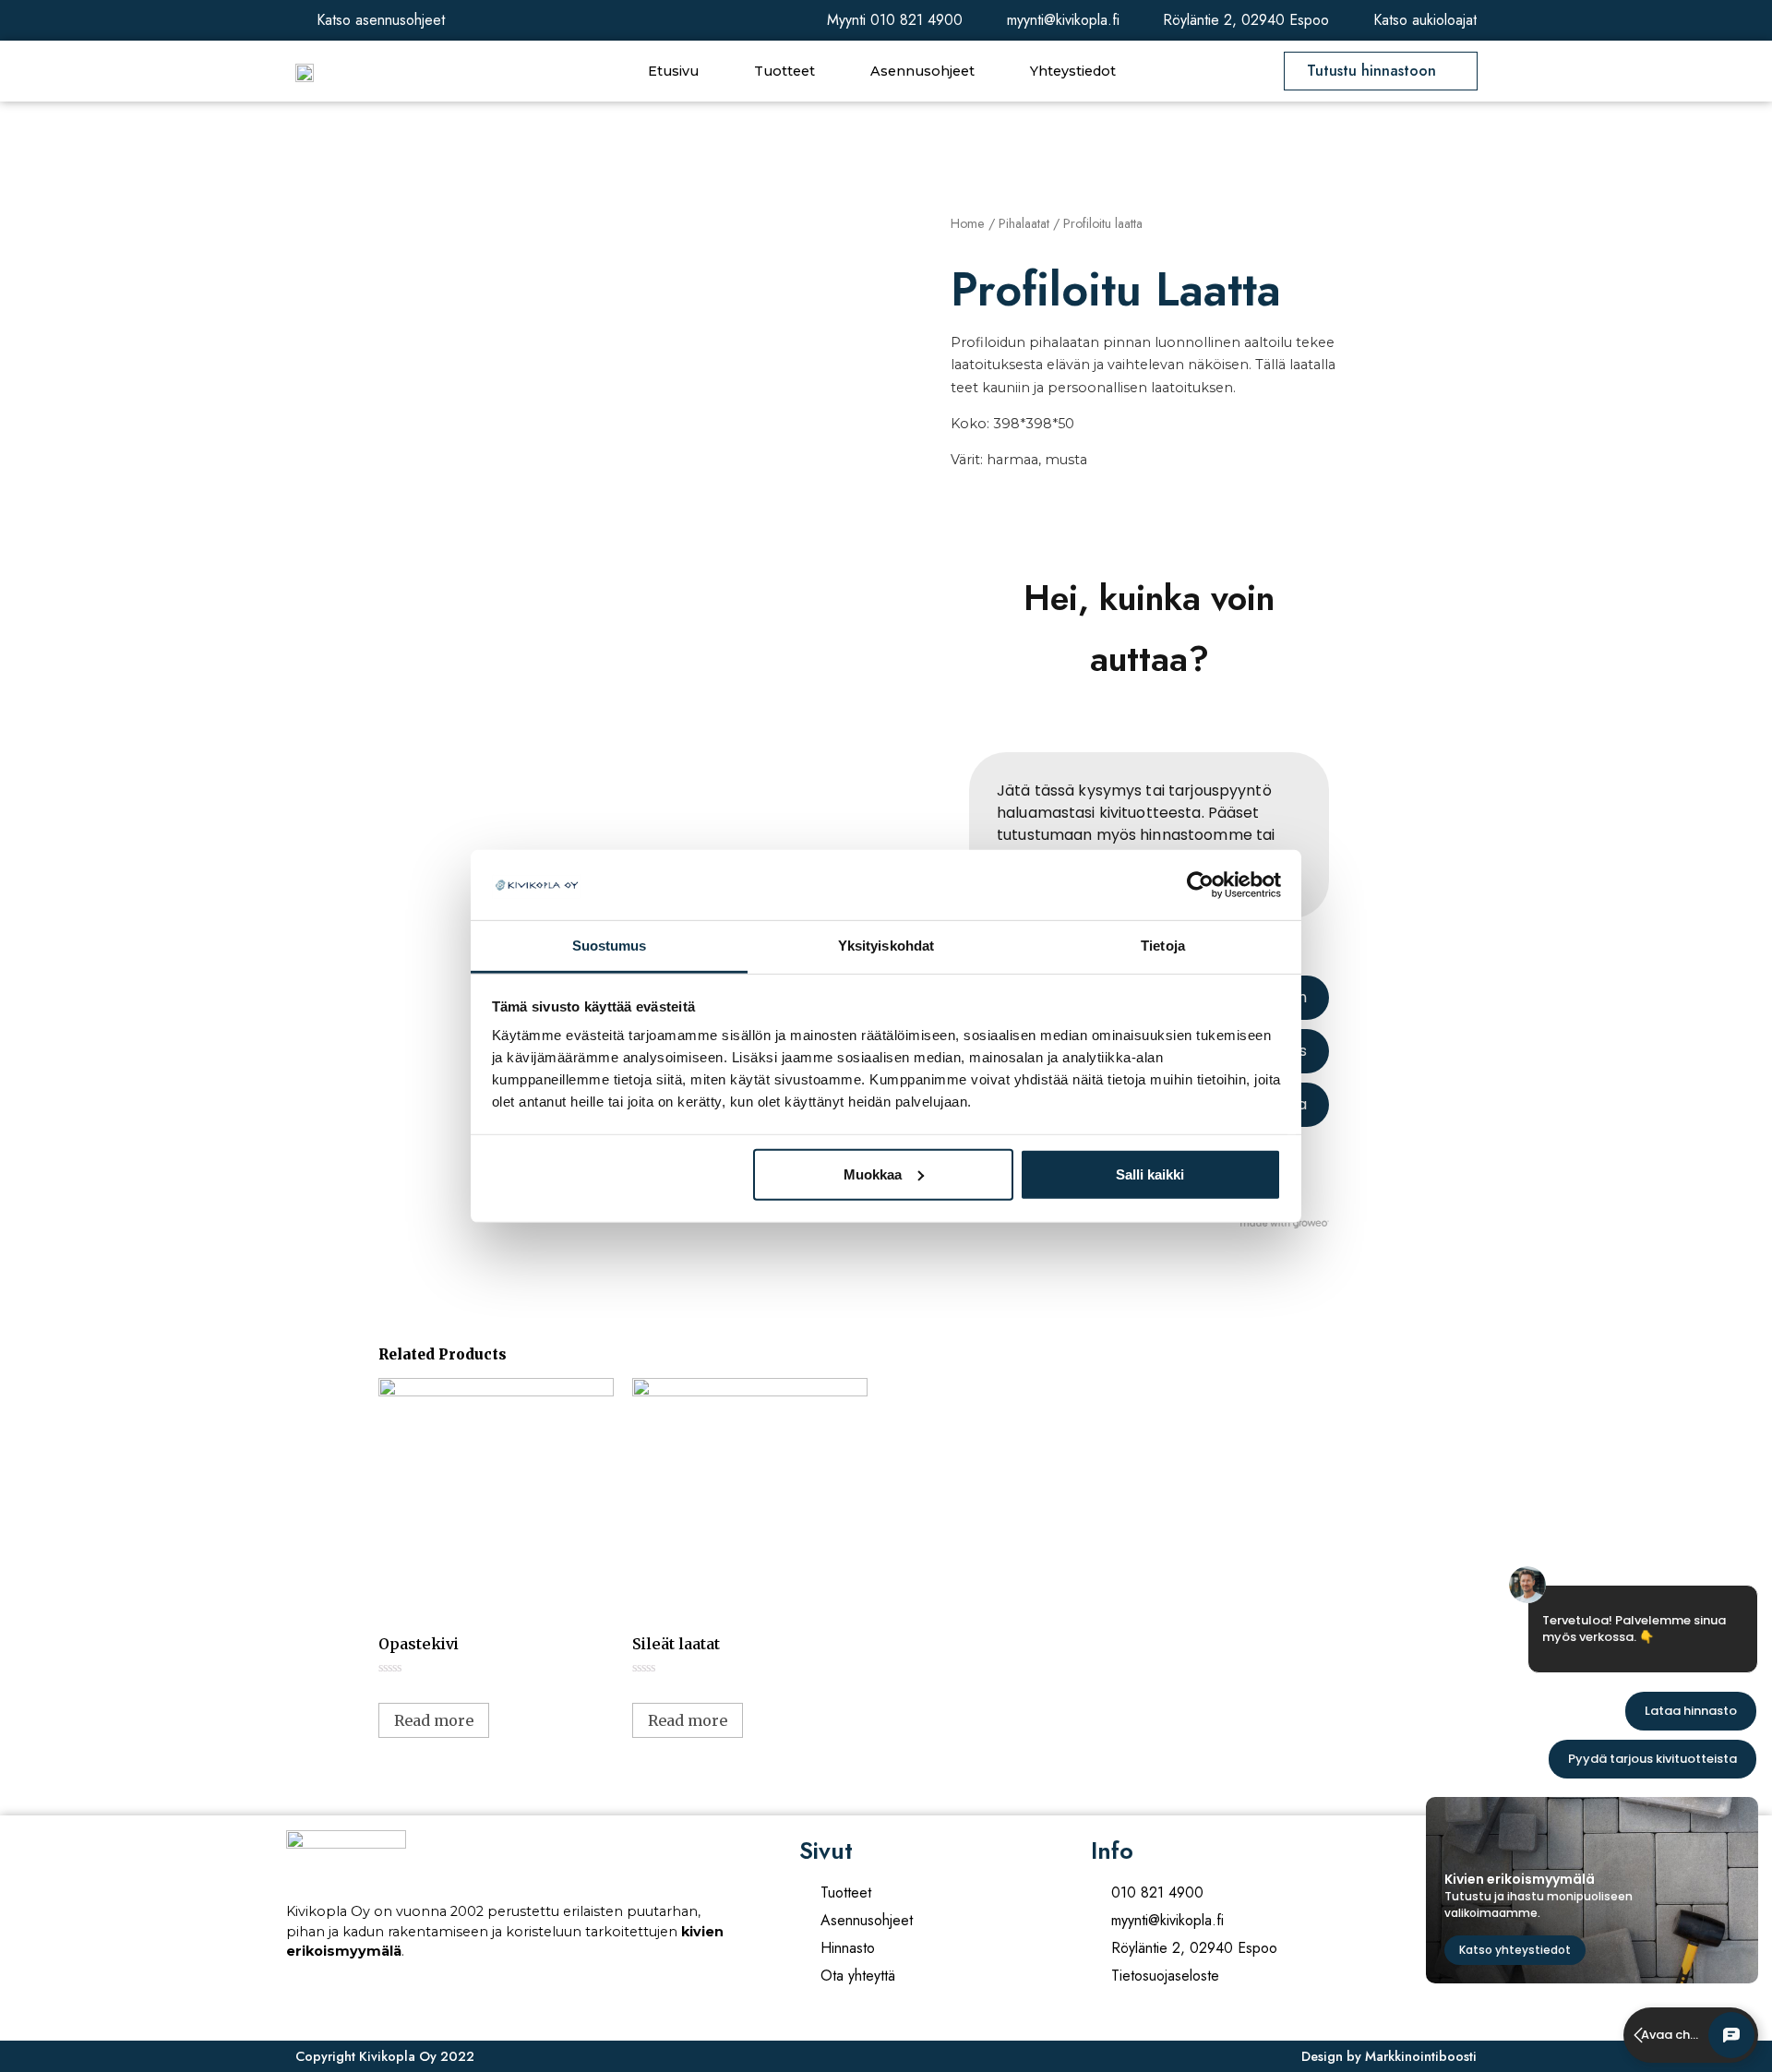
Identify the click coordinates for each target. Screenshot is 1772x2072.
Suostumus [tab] (610, 946)
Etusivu (673, 71)
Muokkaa (873, 1174)
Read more (434, 1720)
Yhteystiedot (1073, 71)
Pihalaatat (1024, 223)
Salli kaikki (1150, 1174)
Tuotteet (784, 71)
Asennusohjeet (922, 71)
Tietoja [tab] (1163, 946)
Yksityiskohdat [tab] (886, 946)
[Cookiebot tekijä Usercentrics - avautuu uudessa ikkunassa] (1200, 885)
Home (968, 223)
